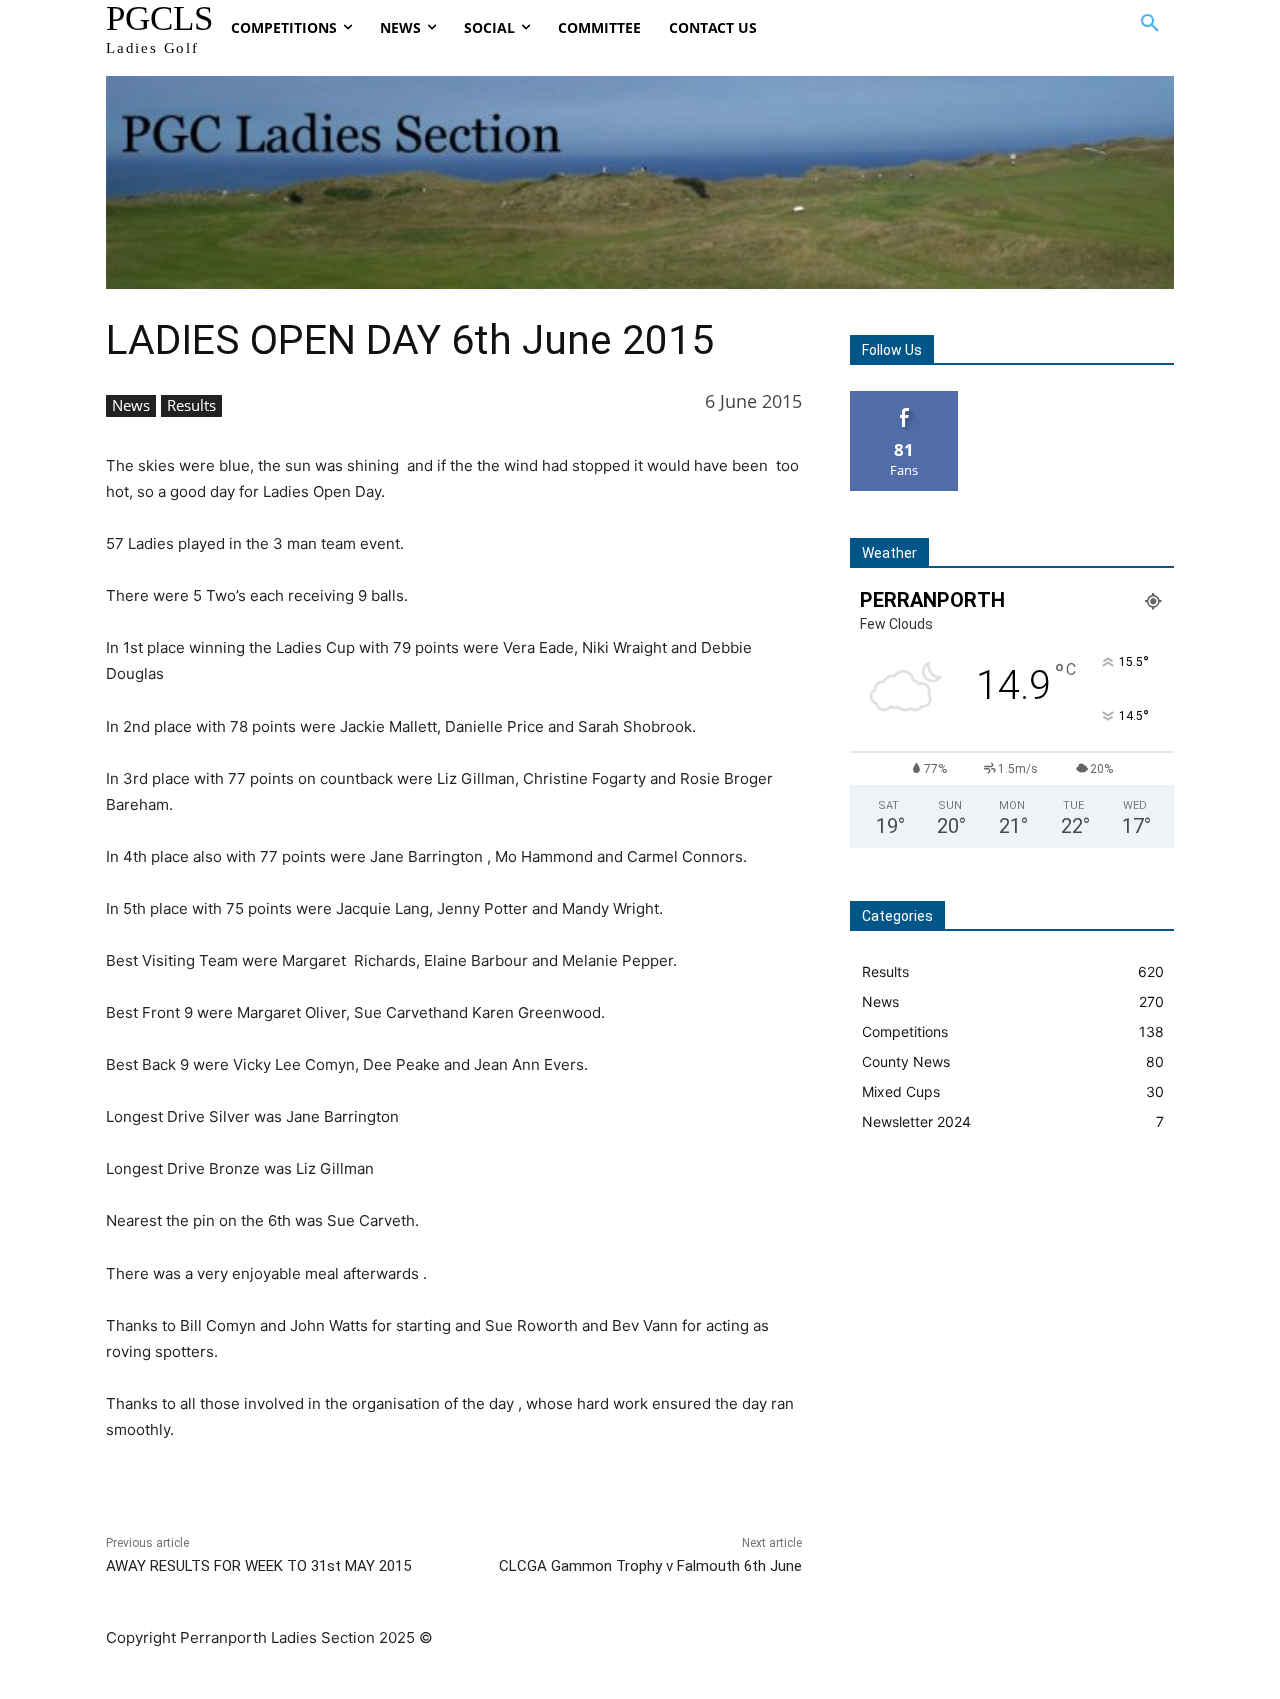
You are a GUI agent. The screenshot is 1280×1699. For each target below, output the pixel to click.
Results (191, 405)
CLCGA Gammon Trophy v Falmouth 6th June (650, 1566)
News (131, 405)
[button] (1150, 24)
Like (904, 398)
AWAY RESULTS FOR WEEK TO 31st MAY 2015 (258, 1566)
